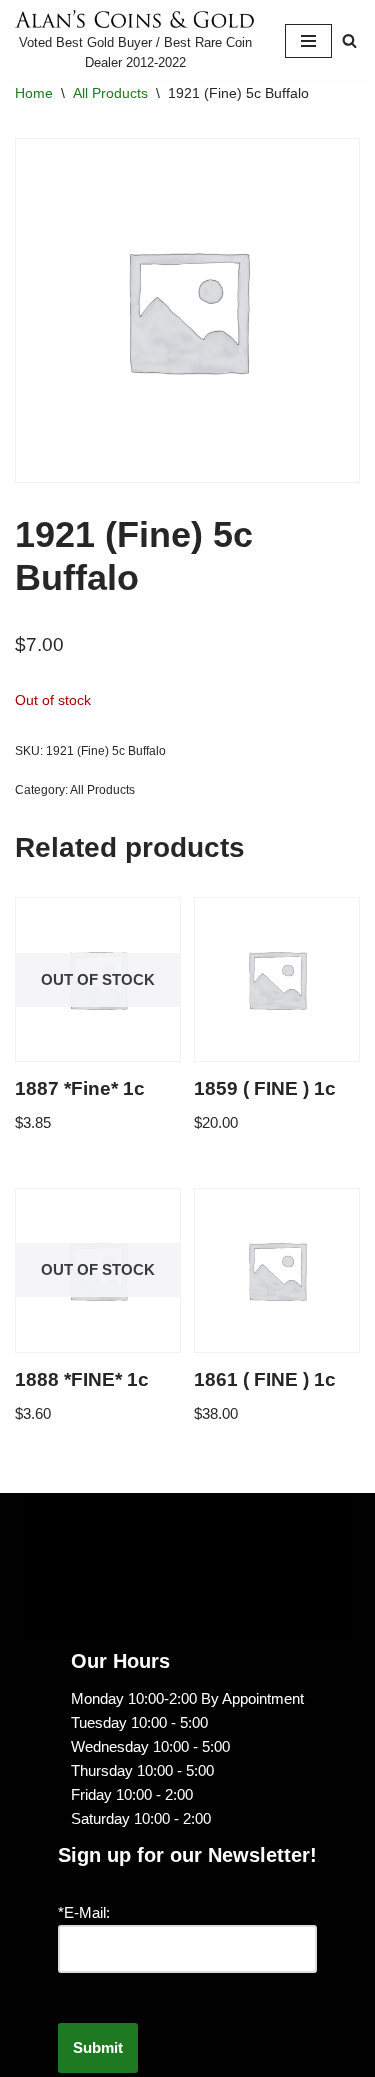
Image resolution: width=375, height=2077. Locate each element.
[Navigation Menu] (308, 41)
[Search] (349, 40)
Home (34, 93)
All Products (110, 93)
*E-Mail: (84, 1912)
